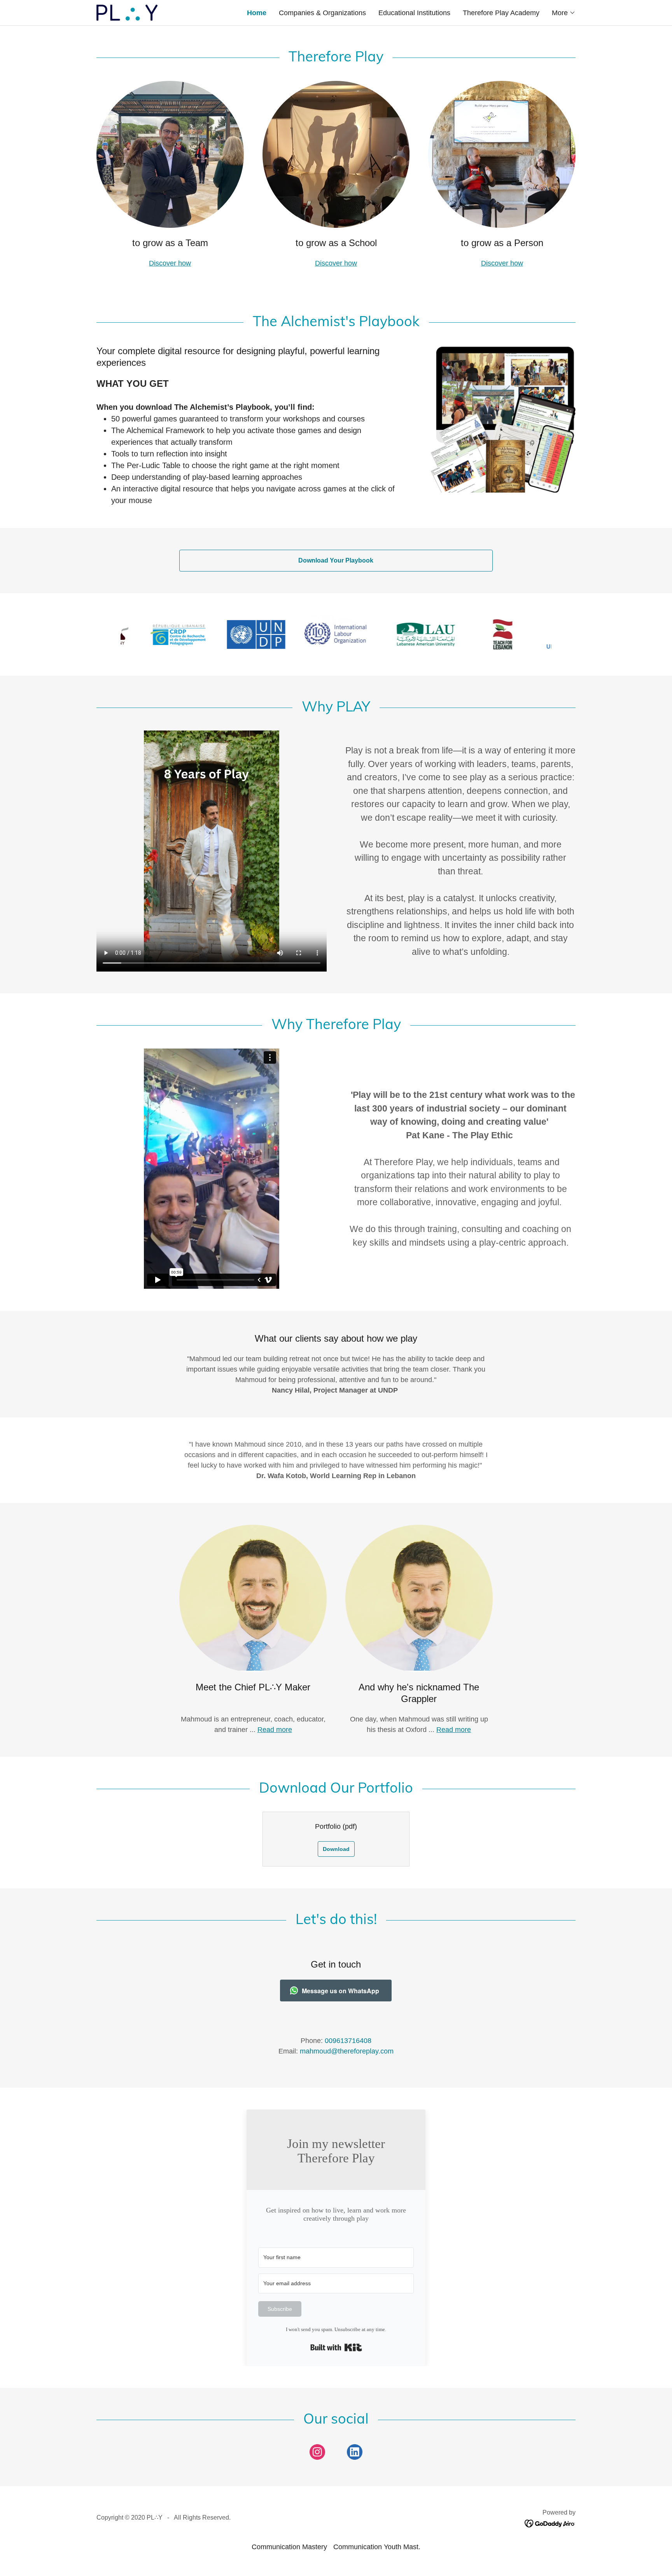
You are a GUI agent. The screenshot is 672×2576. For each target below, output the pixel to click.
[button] (564, 13)
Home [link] (257, 13)
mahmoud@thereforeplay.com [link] (347, 2051)
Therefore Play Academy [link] (501, 13)
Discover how (170, 263)
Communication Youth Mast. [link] (377, 2547)
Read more (275, 1730)
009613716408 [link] (348, 2041)
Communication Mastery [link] (289, 2547)
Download (336, 1849)
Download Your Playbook (336, 560)
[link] (127, 12)
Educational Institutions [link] (414, 13)
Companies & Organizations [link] (322, 13)
